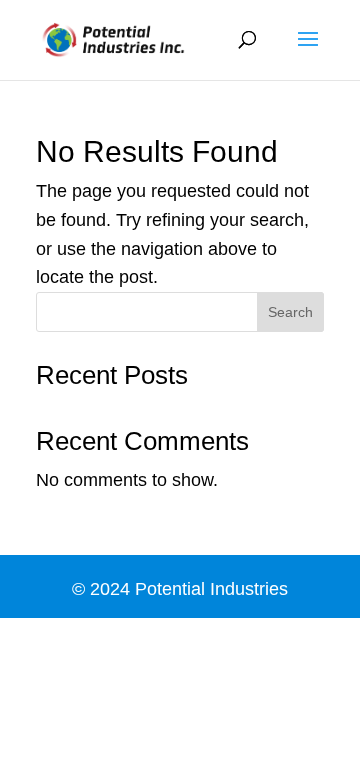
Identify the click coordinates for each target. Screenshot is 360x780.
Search (290, 312)
